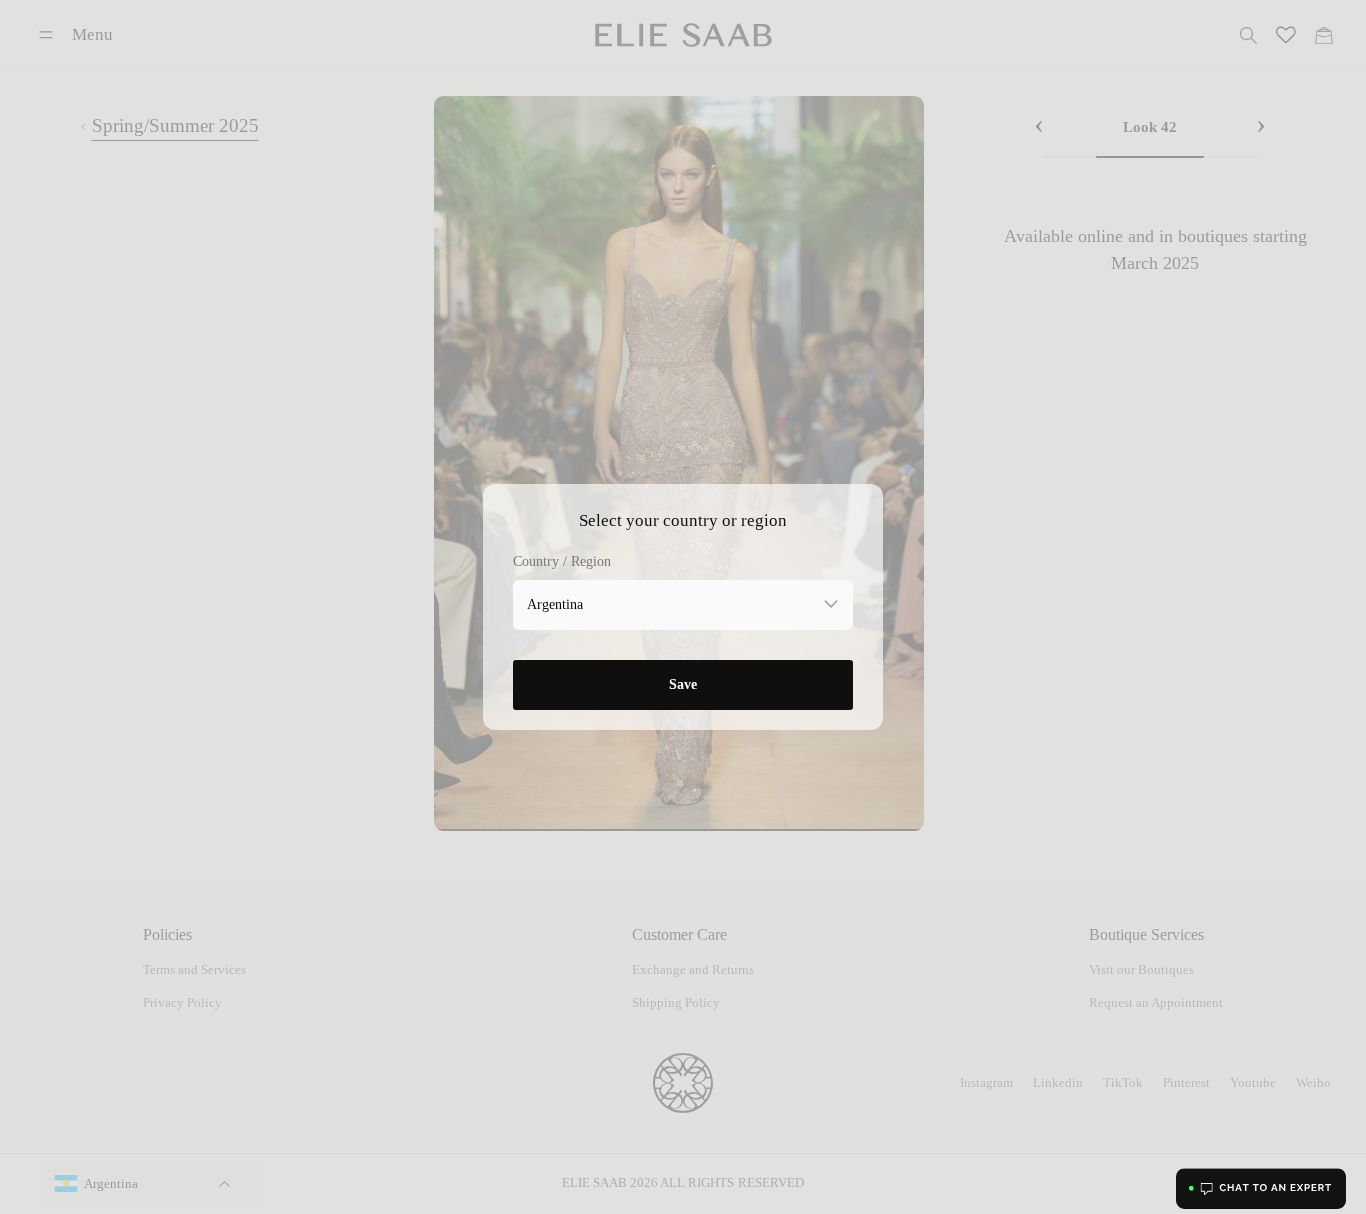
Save (683, 684)
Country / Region (562, 561)
